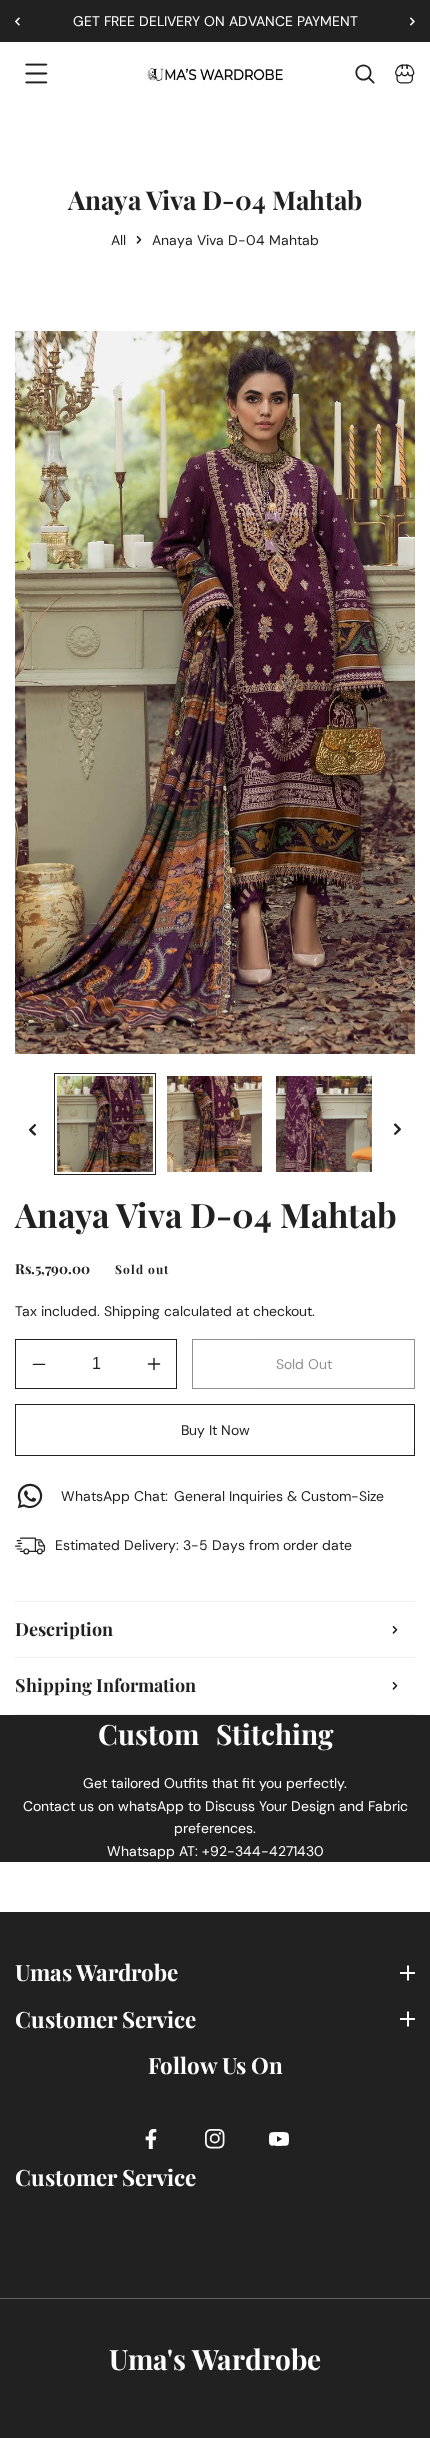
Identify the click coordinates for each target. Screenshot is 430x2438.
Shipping (132, 1311)
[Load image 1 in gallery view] (105, 1124)
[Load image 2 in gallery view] (215, 1124)
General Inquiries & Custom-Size (222, 1496)
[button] (405, 21)
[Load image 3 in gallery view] (324, 1124)
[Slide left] (32, 1129)
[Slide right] (397, 1129)
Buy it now (215, 1430)
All (118, 240)
